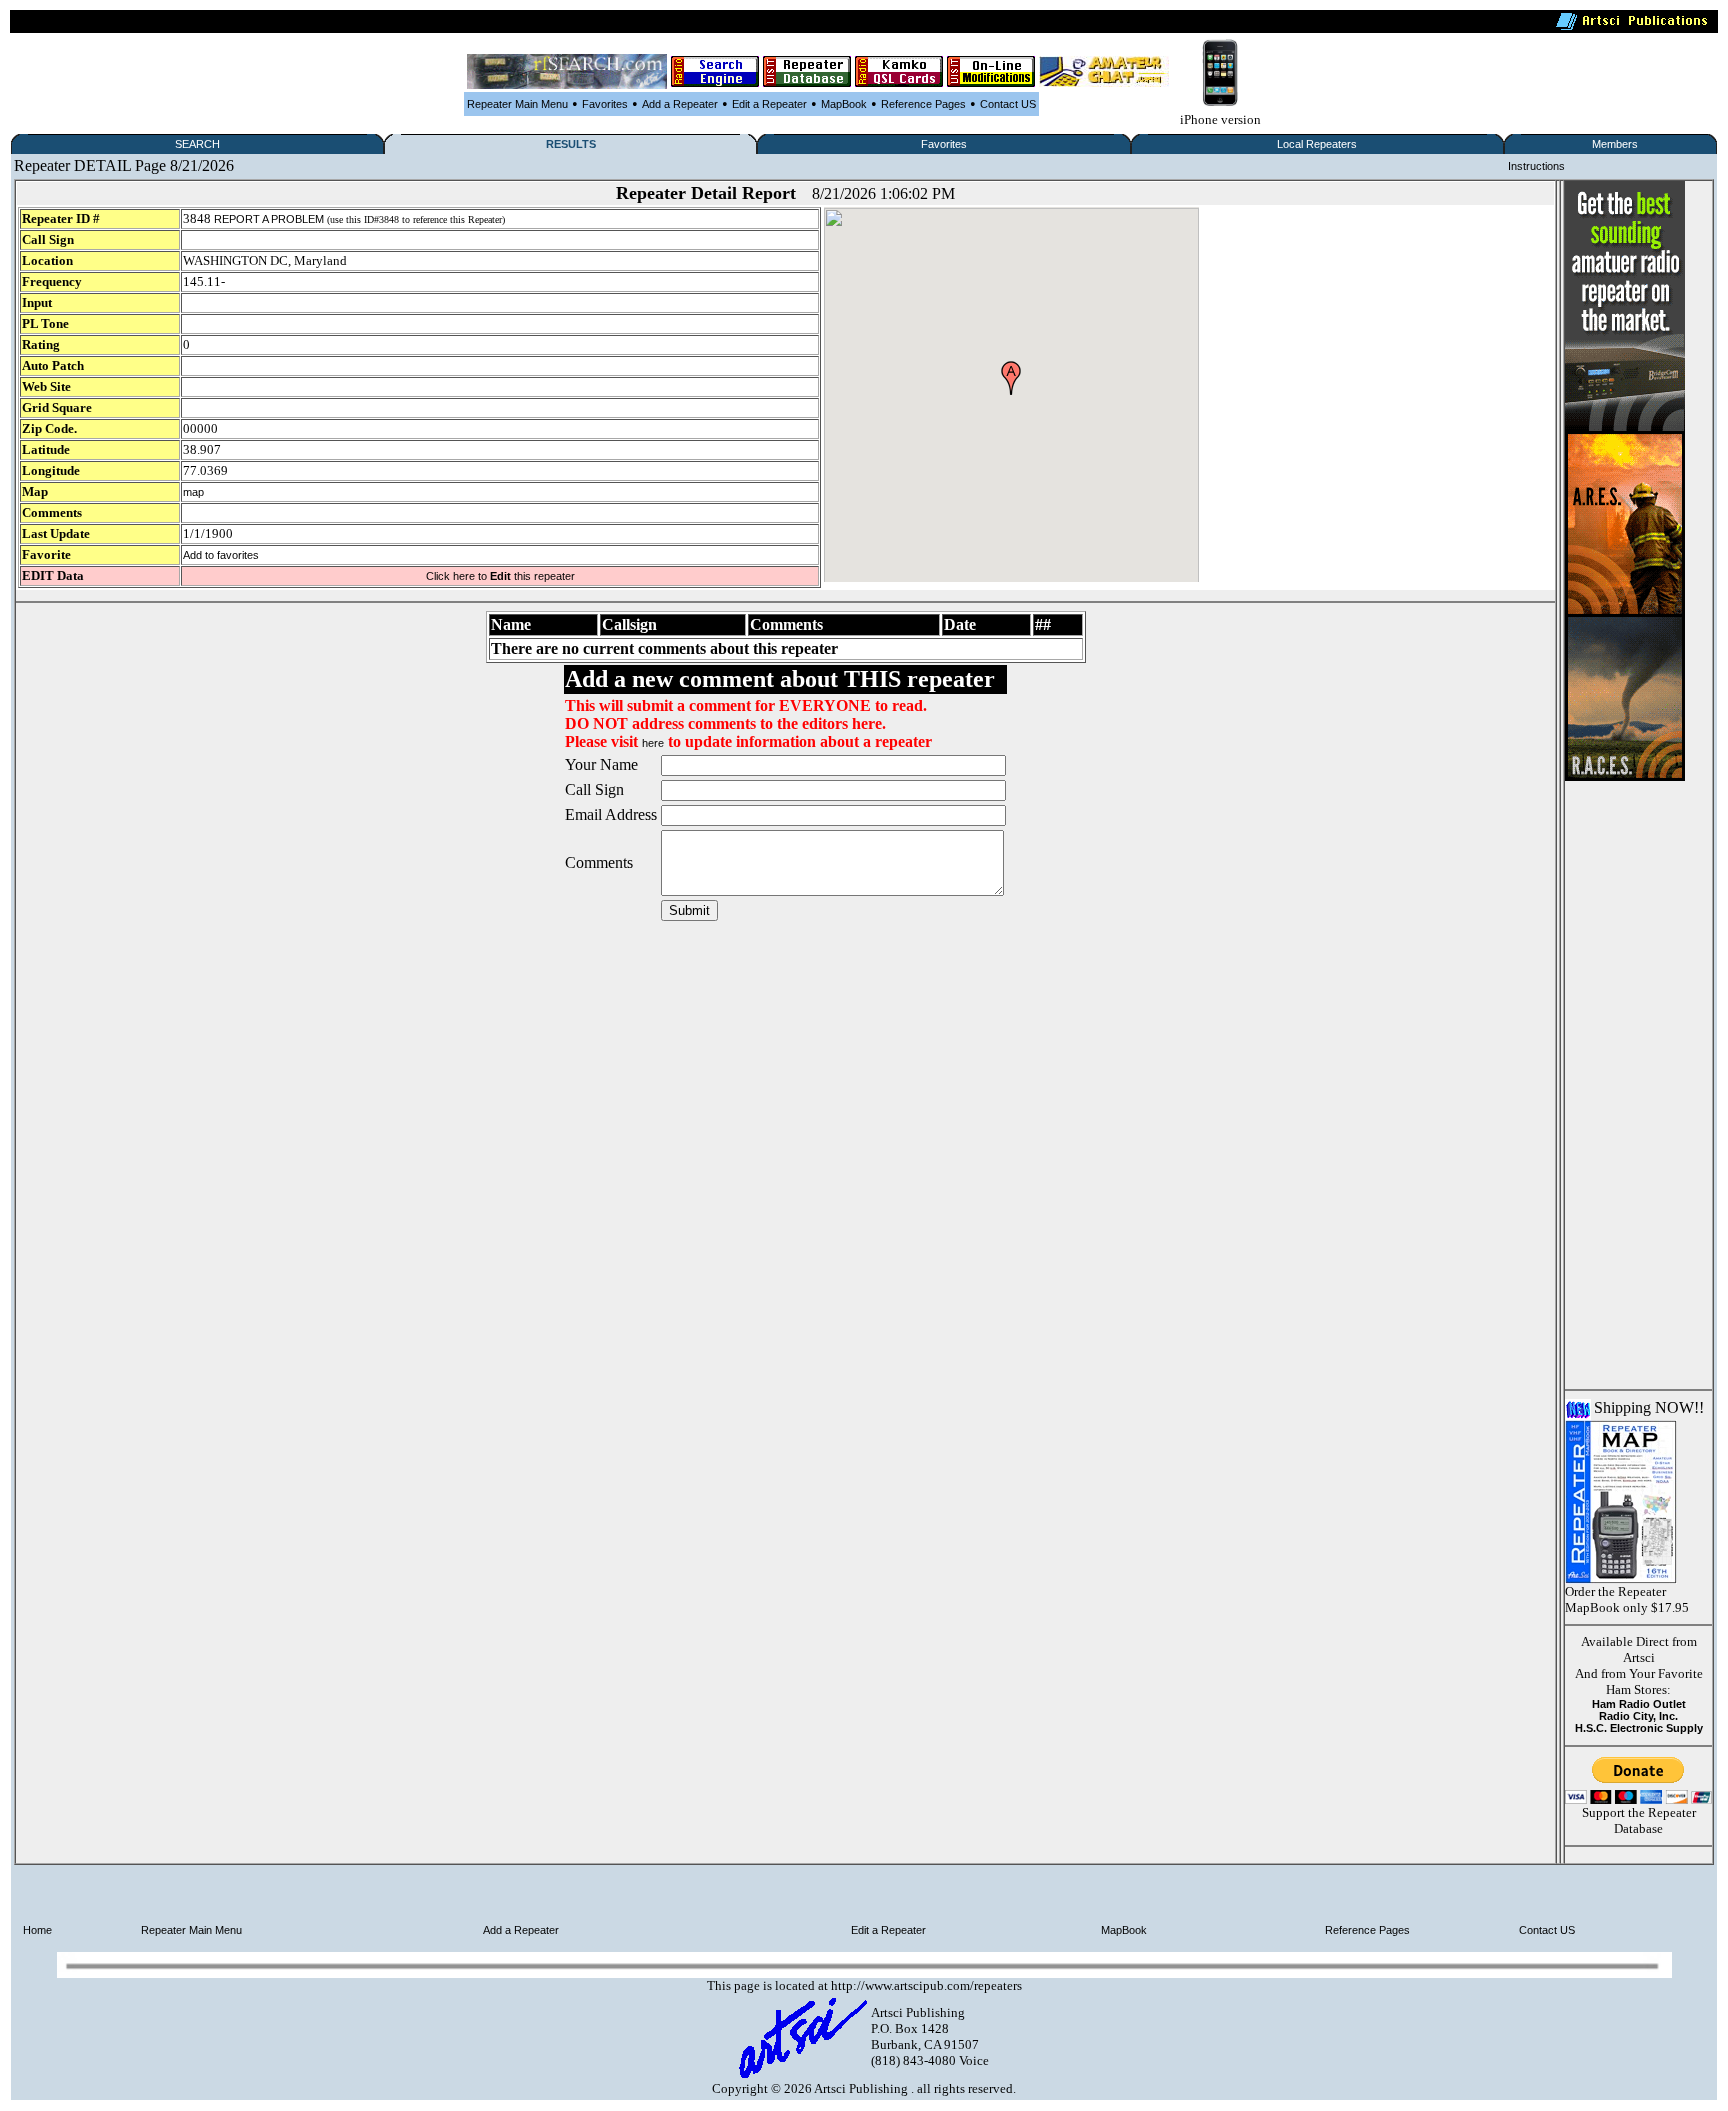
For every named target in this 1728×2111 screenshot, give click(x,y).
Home (37, 1930)
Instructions (1536, 166)
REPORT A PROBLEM (269, 219)
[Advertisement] (1625, 1081)
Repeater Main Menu (517, 104)
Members (1615, 144)
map (193, 492)
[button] (1011, 378)
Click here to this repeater (500, 576)
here (653, 743)
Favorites (605, 104)
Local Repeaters (1317, 144)
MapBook (844, 104)
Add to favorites (221, 555)
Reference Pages (923, 104)
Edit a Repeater (769, 104)
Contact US (1008, 104)
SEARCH (197, 144)
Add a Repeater (680, 104)
